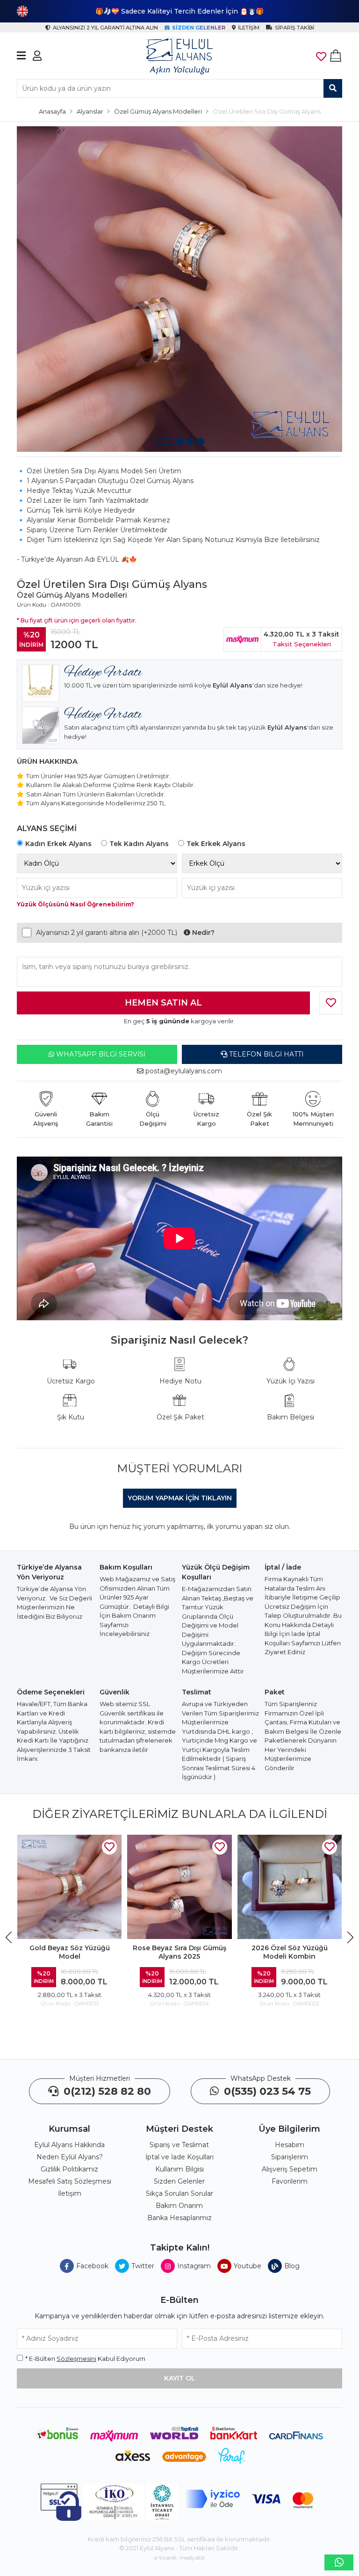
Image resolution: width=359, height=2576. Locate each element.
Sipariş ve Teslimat (179, 2145)
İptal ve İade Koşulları (179, 2157)
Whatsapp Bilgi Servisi (100, 1054)
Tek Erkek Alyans (216, 844)
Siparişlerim (290, 2157)
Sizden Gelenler (179, 2181)
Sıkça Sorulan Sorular (179, 2193)
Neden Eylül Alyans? (70, 2157)
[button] (164, 441)
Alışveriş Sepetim (290, 2169)
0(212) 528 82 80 (106, 2091)
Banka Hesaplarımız (179, 2218)
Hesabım (290, 2145)
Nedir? (202, 933)
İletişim (70, 2193)
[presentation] (10, 1938)
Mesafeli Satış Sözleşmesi (70, 2181)
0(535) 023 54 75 (266, 2091)
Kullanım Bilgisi (179, 2169)
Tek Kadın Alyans (139, 844)
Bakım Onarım (179, 2206)
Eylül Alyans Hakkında (69, 2145)
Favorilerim (290, 2181)
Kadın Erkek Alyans (58, 844)
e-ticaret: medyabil (179, 2558)
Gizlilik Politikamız (69, 2169)
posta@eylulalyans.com (184, 1071)
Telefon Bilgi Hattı (266, 1054)
